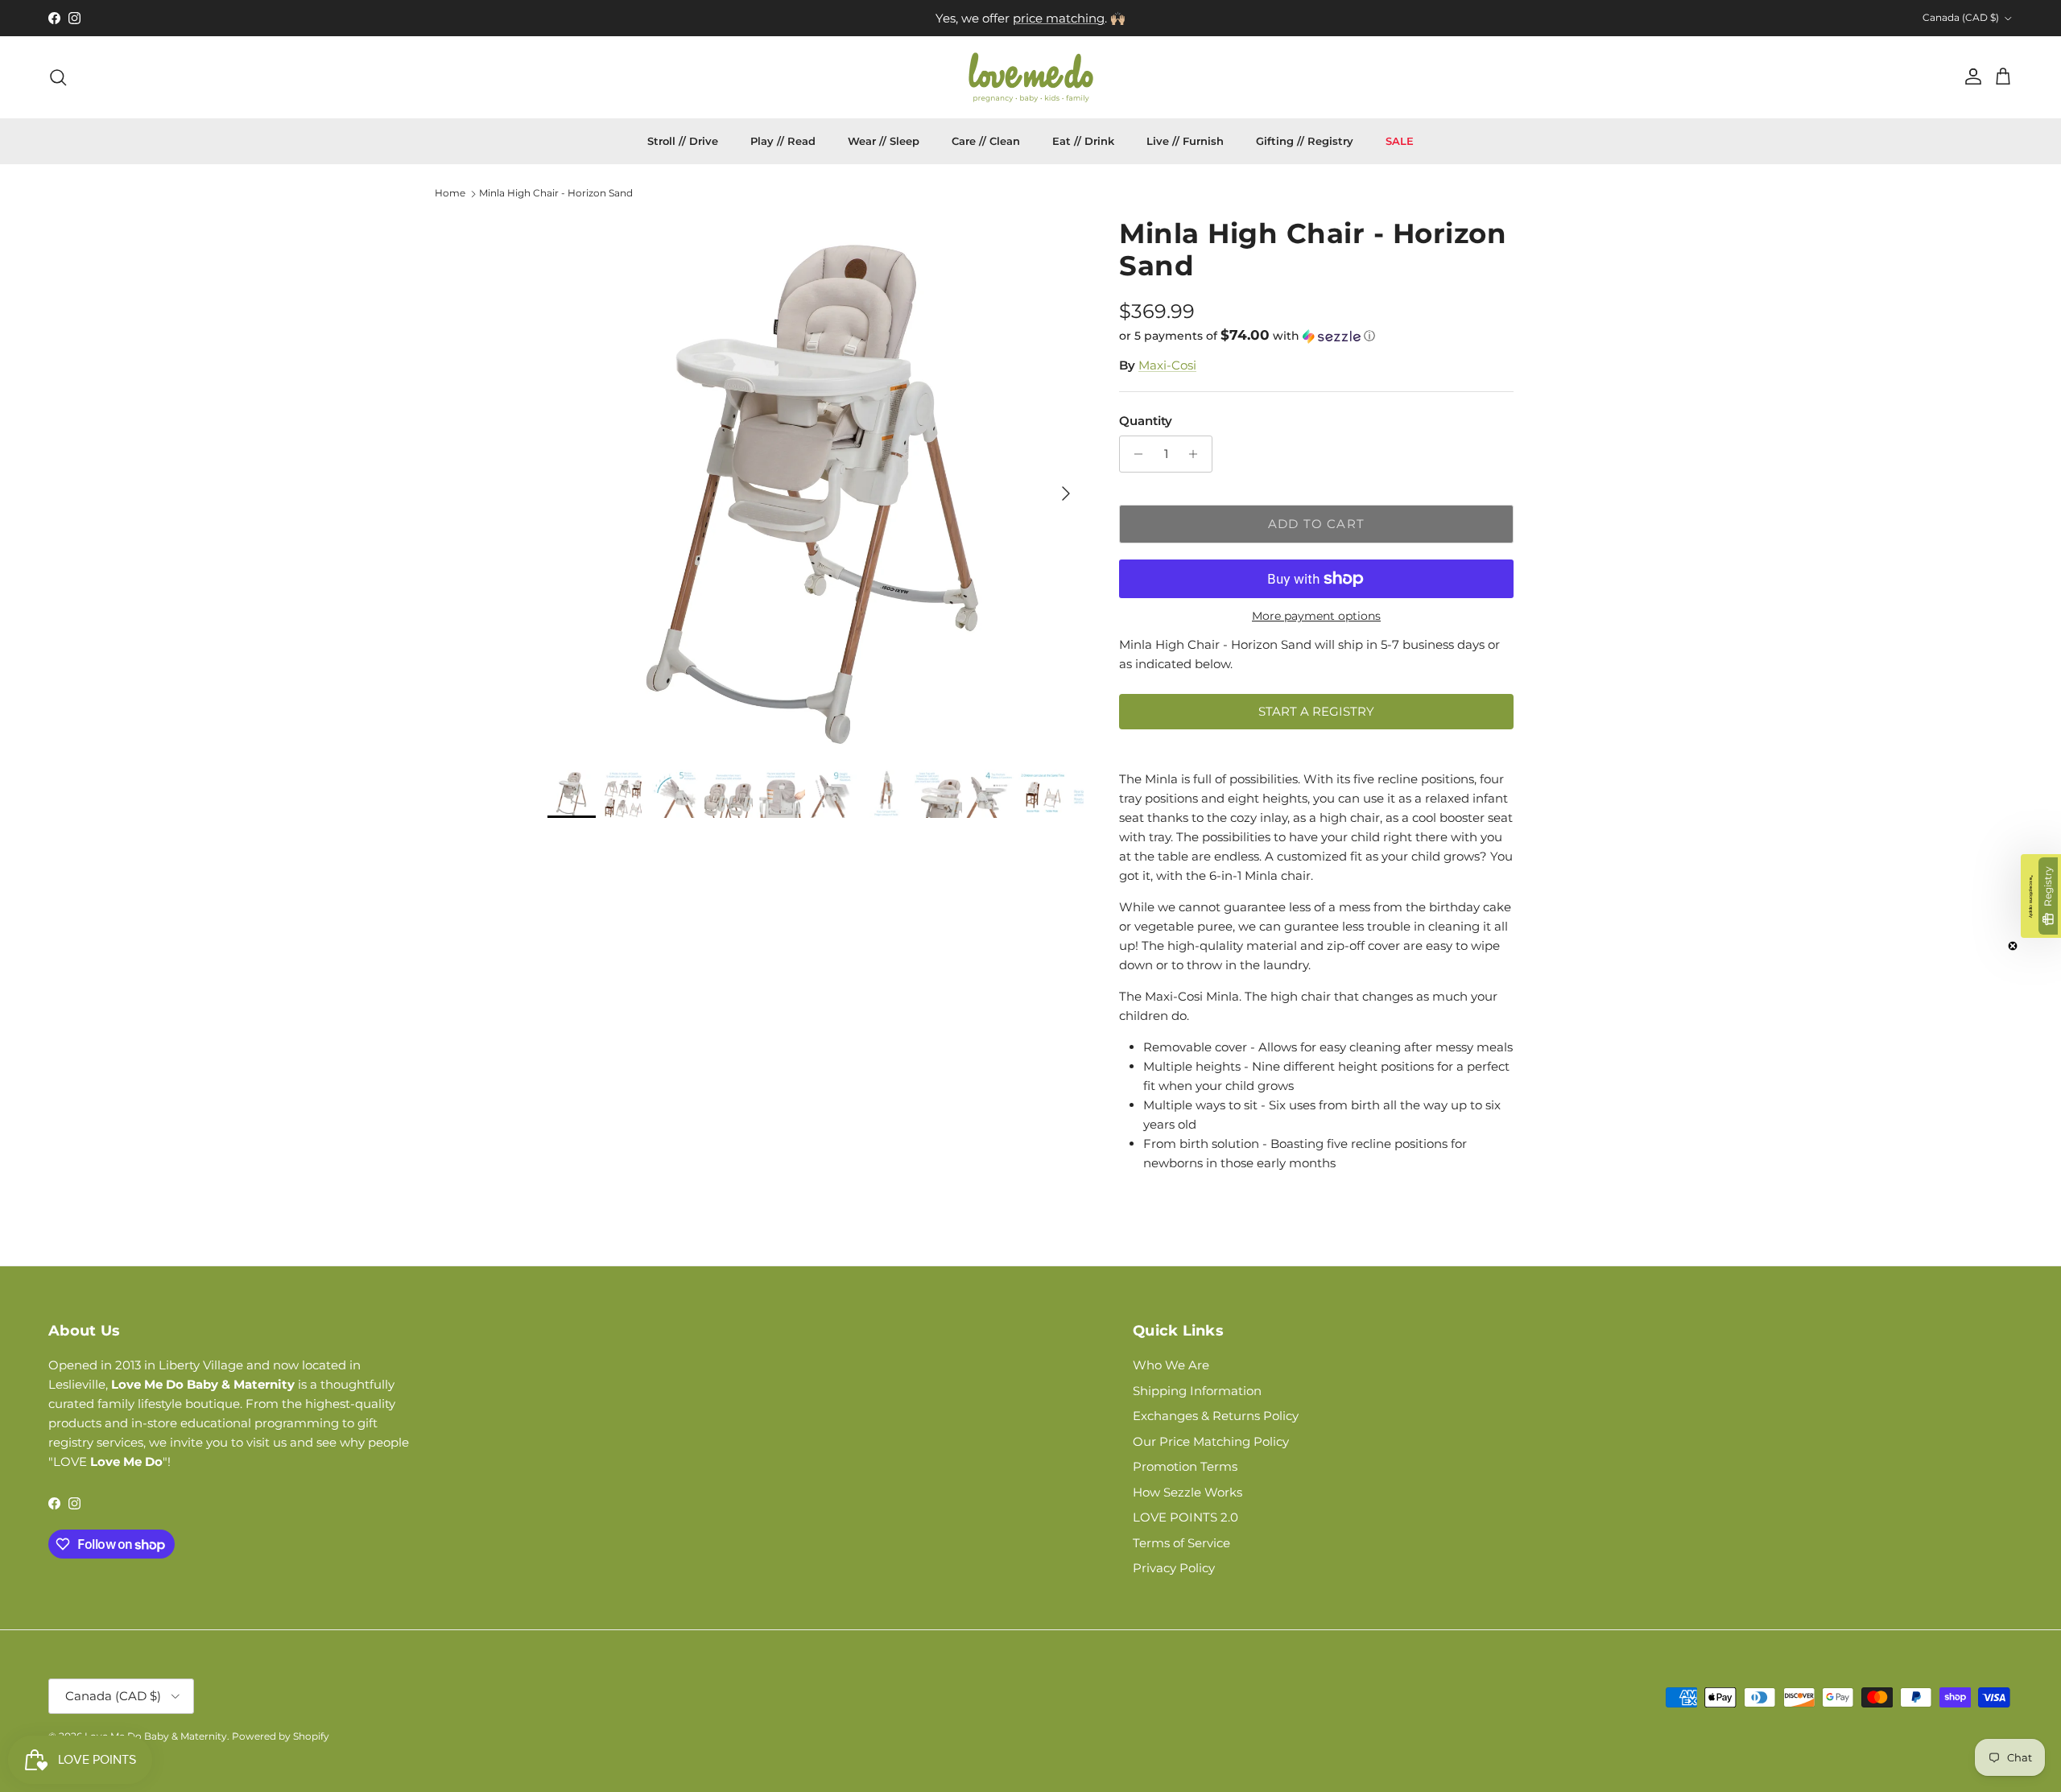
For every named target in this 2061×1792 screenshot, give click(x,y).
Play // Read (783, 141)
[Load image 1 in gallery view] (816, 485)
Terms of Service (1181, 1543)
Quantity (1146, 421)
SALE (1400, 141)
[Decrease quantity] (1134, 454)
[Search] (58, 77)
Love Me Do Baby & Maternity (156, 1736)
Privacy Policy (1174, 1568)
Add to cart (1316, 524)
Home (450, 194)
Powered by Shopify (281, 1736)
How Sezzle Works (1187, 1492)
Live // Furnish (1185, 141)
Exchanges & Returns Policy (1216, 1416)
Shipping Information (1197, 1391)
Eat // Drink (1083, 141)
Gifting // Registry (1305, 141)
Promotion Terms (1185, 1466)
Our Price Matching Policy (1211, 1441)
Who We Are (1171, 1365)
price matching (1059, 18)
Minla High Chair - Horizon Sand (556, 194)
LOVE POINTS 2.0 (1185, 1517)
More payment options (1316, 616)
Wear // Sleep (884, 141)
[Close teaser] (2013, 946)
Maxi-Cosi (1167, 365)
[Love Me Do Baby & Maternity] (1031, 77)
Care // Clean (986, 141)
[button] (1247, 336)
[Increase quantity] (1198, 454)
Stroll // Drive (683, 141)
